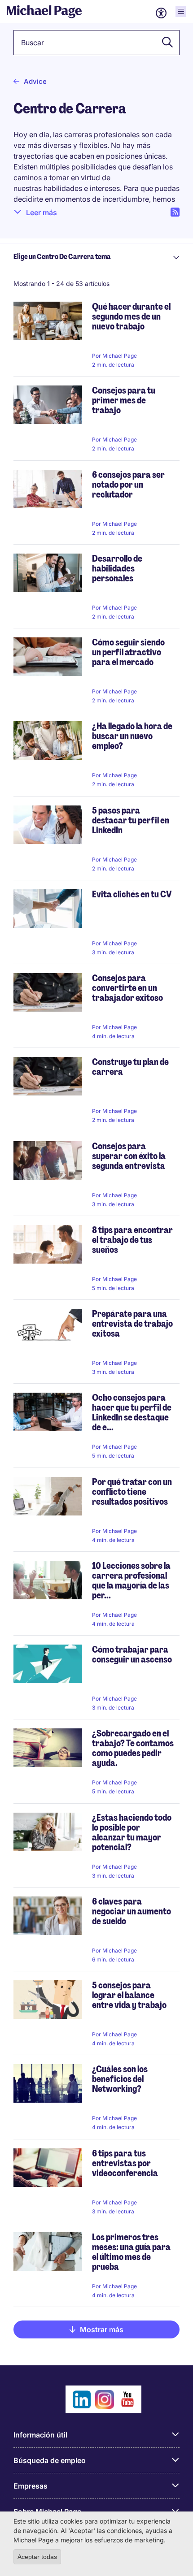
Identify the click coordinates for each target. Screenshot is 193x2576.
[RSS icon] (175, 212)
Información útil (40, 2435)
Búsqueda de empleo (50, 2460)
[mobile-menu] (181, 12)
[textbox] (96, 43)
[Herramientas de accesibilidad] (161, 13)
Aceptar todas (37, 2557)
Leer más (42, 212)
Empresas (31, 2486)
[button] (165, 43)
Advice (35, 81)
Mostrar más (102, 2329)
